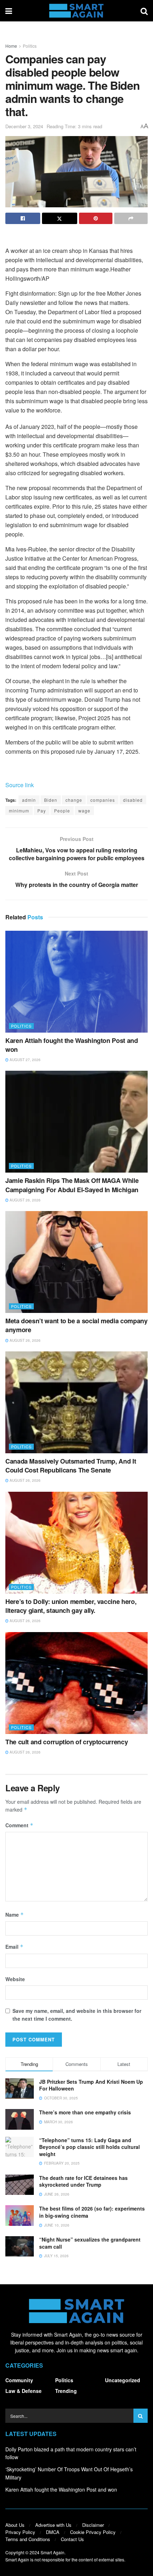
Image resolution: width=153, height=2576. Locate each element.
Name (15, 1915)
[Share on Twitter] (59, 218)
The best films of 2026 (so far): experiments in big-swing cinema (92, 2212)
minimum (19, 811)
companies (103, 800)
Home (11, 46)
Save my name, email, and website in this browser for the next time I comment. (77, 2015)
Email (14, 1947)
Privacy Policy (20, 2532)
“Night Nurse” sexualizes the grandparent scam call (90, 2243)
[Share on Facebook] (23, 218)
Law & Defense (23, 2391)
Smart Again (52, 2552)
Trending (66, 2391)
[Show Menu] (9, 11)
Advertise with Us (53, 2525)
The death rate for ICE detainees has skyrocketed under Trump (83, 2181)
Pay (42, 811)
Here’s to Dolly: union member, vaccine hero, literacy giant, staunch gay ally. (71, 1606)
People (62, 811)
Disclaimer (93, 2525)
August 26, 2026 (25, 1200)
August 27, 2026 (25, 1060)
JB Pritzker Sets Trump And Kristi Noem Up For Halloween (91, 2085)
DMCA (53, 2532)
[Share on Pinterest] (96, 218)
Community (19, 2380)
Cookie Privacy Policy (93, 2532)
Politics (30, 46)
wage (84, 811)
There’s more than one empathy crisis (85, 2112)
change (74, 800)
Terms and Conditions (28, 2539)
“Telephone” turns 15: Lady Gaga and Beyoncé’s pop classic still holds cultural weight (89, 2147)
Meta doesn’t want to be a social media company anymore (76, 1325)
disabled (133, 800)
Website (15, 1979)
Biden (51, 800)
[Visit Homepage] (76, 11)
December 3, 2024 (24, 126)
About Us (15, 2525)
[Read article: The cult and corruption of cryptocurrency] (76, 1683)
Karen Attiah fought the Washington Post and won (72, 1045)
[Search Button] (144, 11)
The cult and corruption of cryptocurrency (67, 1742)
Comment (19, 1825)
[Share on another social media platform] (131, 218)
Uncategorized (123, 2380)
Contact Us (72, 2539)
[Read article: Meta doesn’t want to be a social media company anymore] (76, 1262)
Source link (20, 785)
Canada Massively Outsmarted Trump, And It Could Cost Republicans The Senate (71, 1466)
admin (29, 800)
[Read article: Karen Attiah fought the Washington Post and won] (76, 982)
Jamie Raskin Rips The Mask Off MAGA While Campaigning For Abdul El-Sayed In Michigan (72, 1185)
